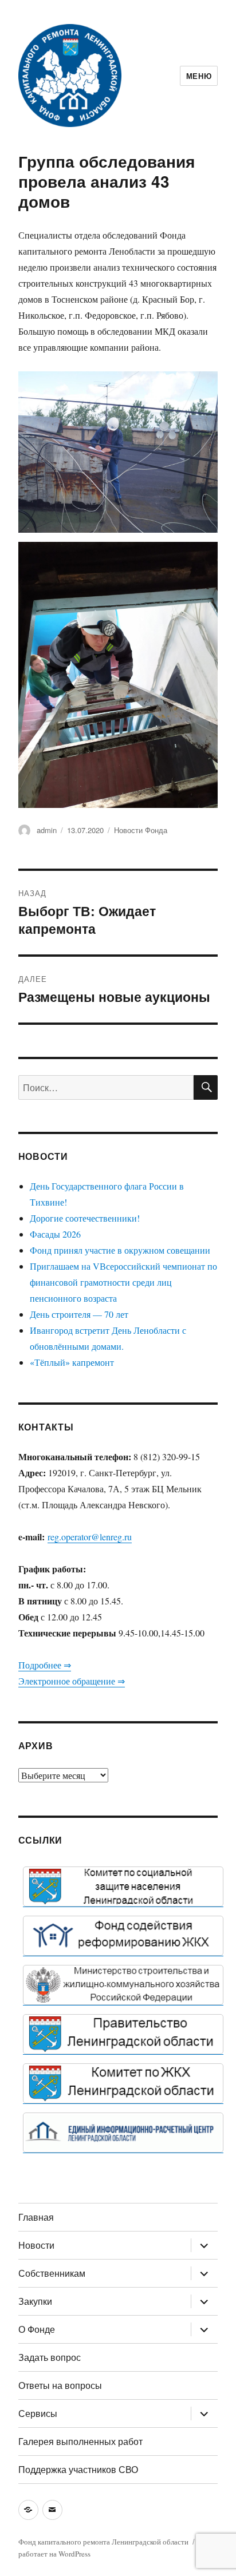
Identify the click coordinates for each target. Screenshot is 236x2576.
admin (47, 830)
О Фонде (37, 2329)
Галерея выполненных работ (80, 2441)
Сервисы (38, 2413)
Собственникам (52, 2273)
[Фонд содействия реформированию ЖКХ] (123, 1936)
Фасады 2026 (55, 1234)
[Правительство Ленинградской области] (123, 2034)
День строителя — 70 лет (79, 1314)
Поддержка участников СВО (78, 2469)
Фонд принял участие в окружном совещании (120, 1250)
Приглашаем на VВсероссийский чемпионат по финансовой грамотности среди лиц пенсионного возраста (123, 1282)
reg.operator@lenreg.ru (90, 1537)
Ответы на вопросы (60, 2385)
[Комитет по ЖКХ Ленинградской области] (123, 2083)
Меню (199, 76)
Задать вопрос (50, 2357)
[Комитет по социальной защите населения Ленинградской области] (123, 1887)
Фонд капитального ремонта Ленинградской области (103, 2542)
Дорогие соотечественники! (85, 1218)
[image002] (123, 2133)
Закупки (35, 2301)
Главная (36, 2217)
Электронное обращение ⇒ (72, 1681)
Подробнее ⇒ (45, 1665)
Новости (36, 2245)
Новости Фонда (141, 830)
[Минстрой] (123, 1985)
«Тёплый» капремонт (72, 1362)
